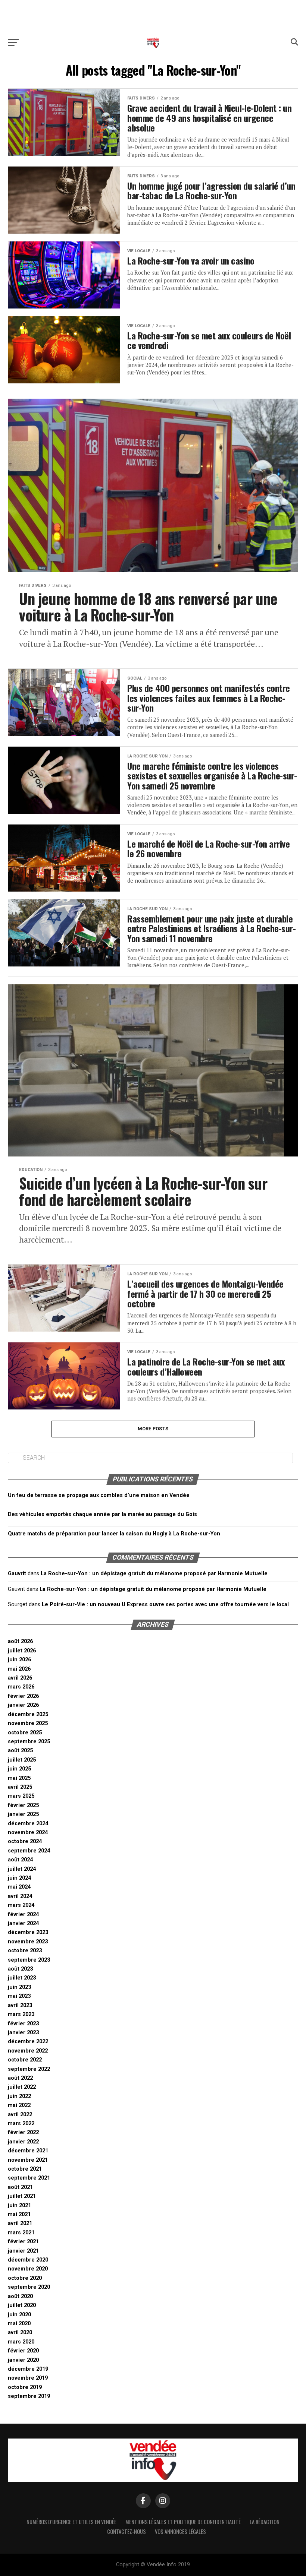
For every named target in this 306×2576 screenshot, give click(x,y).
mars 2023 (21, 2014)
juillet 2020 (22, 2305)
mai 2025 (19, 1778)
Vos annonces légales (180, 2531)
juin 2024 (19, 1878)
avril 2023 (20, 2005)
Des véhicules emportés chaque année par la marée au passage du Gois (102, 1514)
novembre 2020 (28, 2269)
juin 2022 (19, 2096)
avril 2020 (20, 2333)
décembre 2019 (28, 2369)
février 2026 (23, 1696)
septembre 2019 (29, 2396)
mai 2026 (19, 1669)
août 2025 (20, 1751)
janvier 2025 (23, 1814)
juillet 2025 (22, 1760)
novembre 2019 (28, 2378)
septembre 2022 (29, 2069)
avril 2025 (20, 1787)
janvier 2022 (23, 2142)
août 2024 (20, 1860)
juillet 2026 (22, 1651)
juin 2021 (19, 2205)
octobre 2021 (25, 2169)
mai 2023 (19, 1996)
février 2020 (23, 2351)
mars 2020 (21, 2342)
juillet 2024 (22, 1869)
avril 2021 (20, 2223)
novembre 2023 (28, 1942)
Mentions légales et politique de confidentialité (183, 2522)
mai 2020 (19, 2324)
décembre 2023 (28, 1932)
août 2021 (20, 2187)
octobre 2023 (25, 1951)
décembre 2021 (28, 2151)
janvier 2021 (23, 2251)
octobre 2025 (25, 1733)
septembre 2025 (29, 1742)
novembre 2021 (28, 2160)
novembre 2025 (28, 1723)
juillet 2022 (22, 2087)
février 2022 (23, 2132)
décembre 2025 (28, 1714)
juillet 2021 (22, 2196)
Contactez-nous (127, 2531)
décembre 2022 (28, 2042)
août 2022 (20, 2078)
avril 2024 (20, 1896)
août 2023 (20, 1969)
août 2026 (20, 1641)
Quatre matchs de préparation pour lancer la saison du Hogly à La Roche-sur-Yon (114, 1534)
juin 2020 (19, 2315)
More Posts (153, 1429)
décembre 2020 (28, 2260)
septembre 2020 (29, 2287)
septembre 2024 (29, 1851)
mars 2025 (21, 1796)
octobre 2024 (25, 1841)
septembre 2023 (29, 1960)
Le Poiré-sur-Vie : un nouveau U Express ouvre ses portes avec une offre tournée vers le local (165, 1605)
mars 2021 (21, 2233)
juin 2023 (19, 1987)
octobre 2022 (25, 2060)
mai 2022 (19, 2105)
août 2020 (20, 2296)
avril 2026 (20, 1678)
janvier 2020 (23, 2360)
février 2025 (23, 1805)
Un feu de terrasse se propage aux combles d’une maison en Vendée (99, 1495)
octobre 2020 (25, 2278)
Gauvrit (17, 1574)
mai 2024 (19, 1887)
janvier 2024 (23, 1923)
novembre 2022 (28, 2051)
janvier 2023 (23, 2033)
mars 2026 (21, 1687)
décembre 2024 (28, 1824)
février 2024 (23, 1914)
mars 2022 (21, 2124)
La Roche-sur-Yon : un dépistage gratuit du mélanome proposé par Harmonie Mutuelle (154, 1574)
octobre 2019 (25, 2387)
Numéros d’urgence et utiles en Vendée (71, 2522)
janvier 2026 (23, 1705)
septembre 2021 (29, 2178)
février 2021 (23, 2242)
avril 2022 (20, 2115)
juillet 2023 (22, 1978)
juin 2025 (19, 1769)
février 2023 (23, 2024)
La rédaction (265, 2522)
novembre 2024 (28, 1833)
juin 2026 (19, 1660)
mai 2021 (19, 2214)
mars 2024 (21, 1905)
